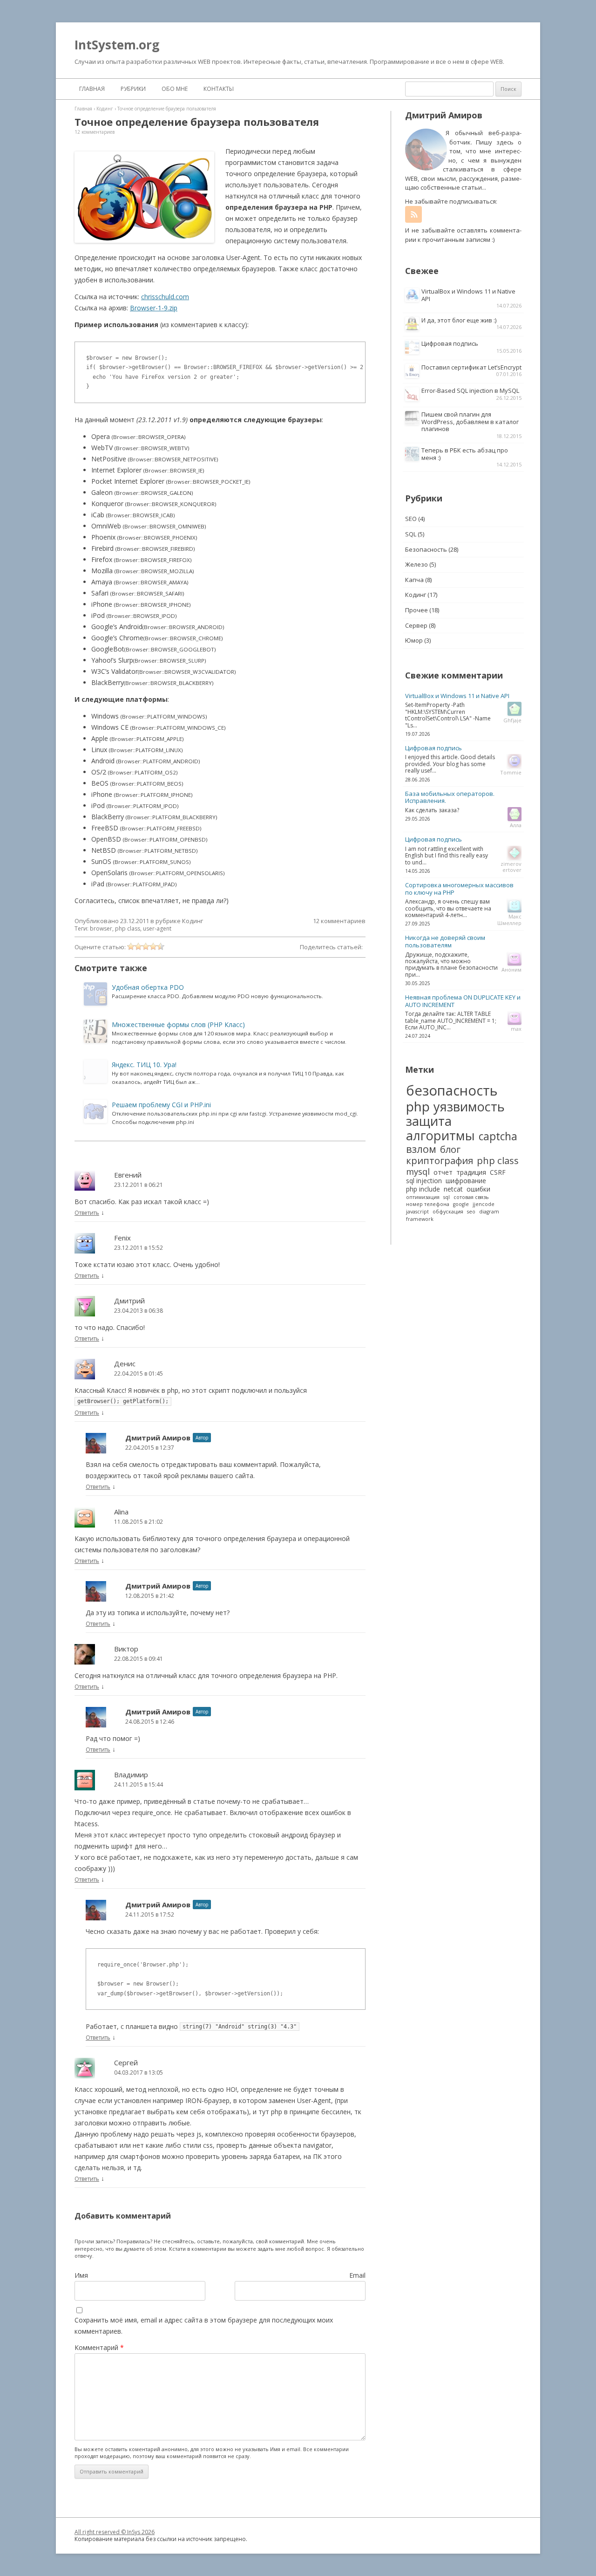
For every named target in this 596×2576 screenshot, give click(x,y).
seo (471, 1212)
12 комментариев (95, 132)
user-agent (157, 928)
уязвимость (469, 1106)
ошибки (478, 1189)
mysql (418, 1172)
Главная (92, 89)
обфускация (448, 1212)
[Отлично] (161, 946)
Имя (81, 2275)
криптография (440, 1160)
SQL (411, 534)
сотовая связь (471, 1197)
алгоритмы (440, 1135)
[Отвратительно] (131, 946)
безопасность (452, 1091)
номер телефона (428, 1204)
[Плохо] (138, 946)
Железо (417, 564)
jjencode (484, 1204)
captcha (498, 1137)
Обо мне (175, 89)
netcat (453, 1189)
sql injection (424, 1181)
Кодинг (193, 921)
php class (128, 928)
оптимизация (423, 1197)
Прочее (417, 610)
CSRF (498, 1172)
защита (429, 1121)
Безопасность (426, 549)
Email (357, 2275)
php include (423, 1189)
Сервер (416, 625)
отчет (443, 1172)
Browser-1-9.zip (154, 308)
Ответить (87, 1213)
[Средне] (146, 946)
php (418, 1106)
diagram (489, 1212)
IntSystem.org (117, 45)
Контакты (219, 89)
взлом (421, 1149)
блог (450, 1149)
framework (420, 1219)
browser (101, 928)
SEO (411, 519)
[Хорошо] (153, 946)
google (461, 1204)
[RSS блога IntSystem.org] (413, 214)
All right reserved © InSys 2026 (115, 2532)
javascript (417, 1212)
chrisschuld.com (165, 297)
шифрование (466, 1181)
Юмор (414, 640)
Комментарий (99, 2347)
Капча (414, 580)
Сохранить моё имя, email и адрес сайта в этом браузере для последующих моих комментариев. (204, 2326)
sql (447, 1197)
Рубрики (133, 89)
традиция (471, 1172)
